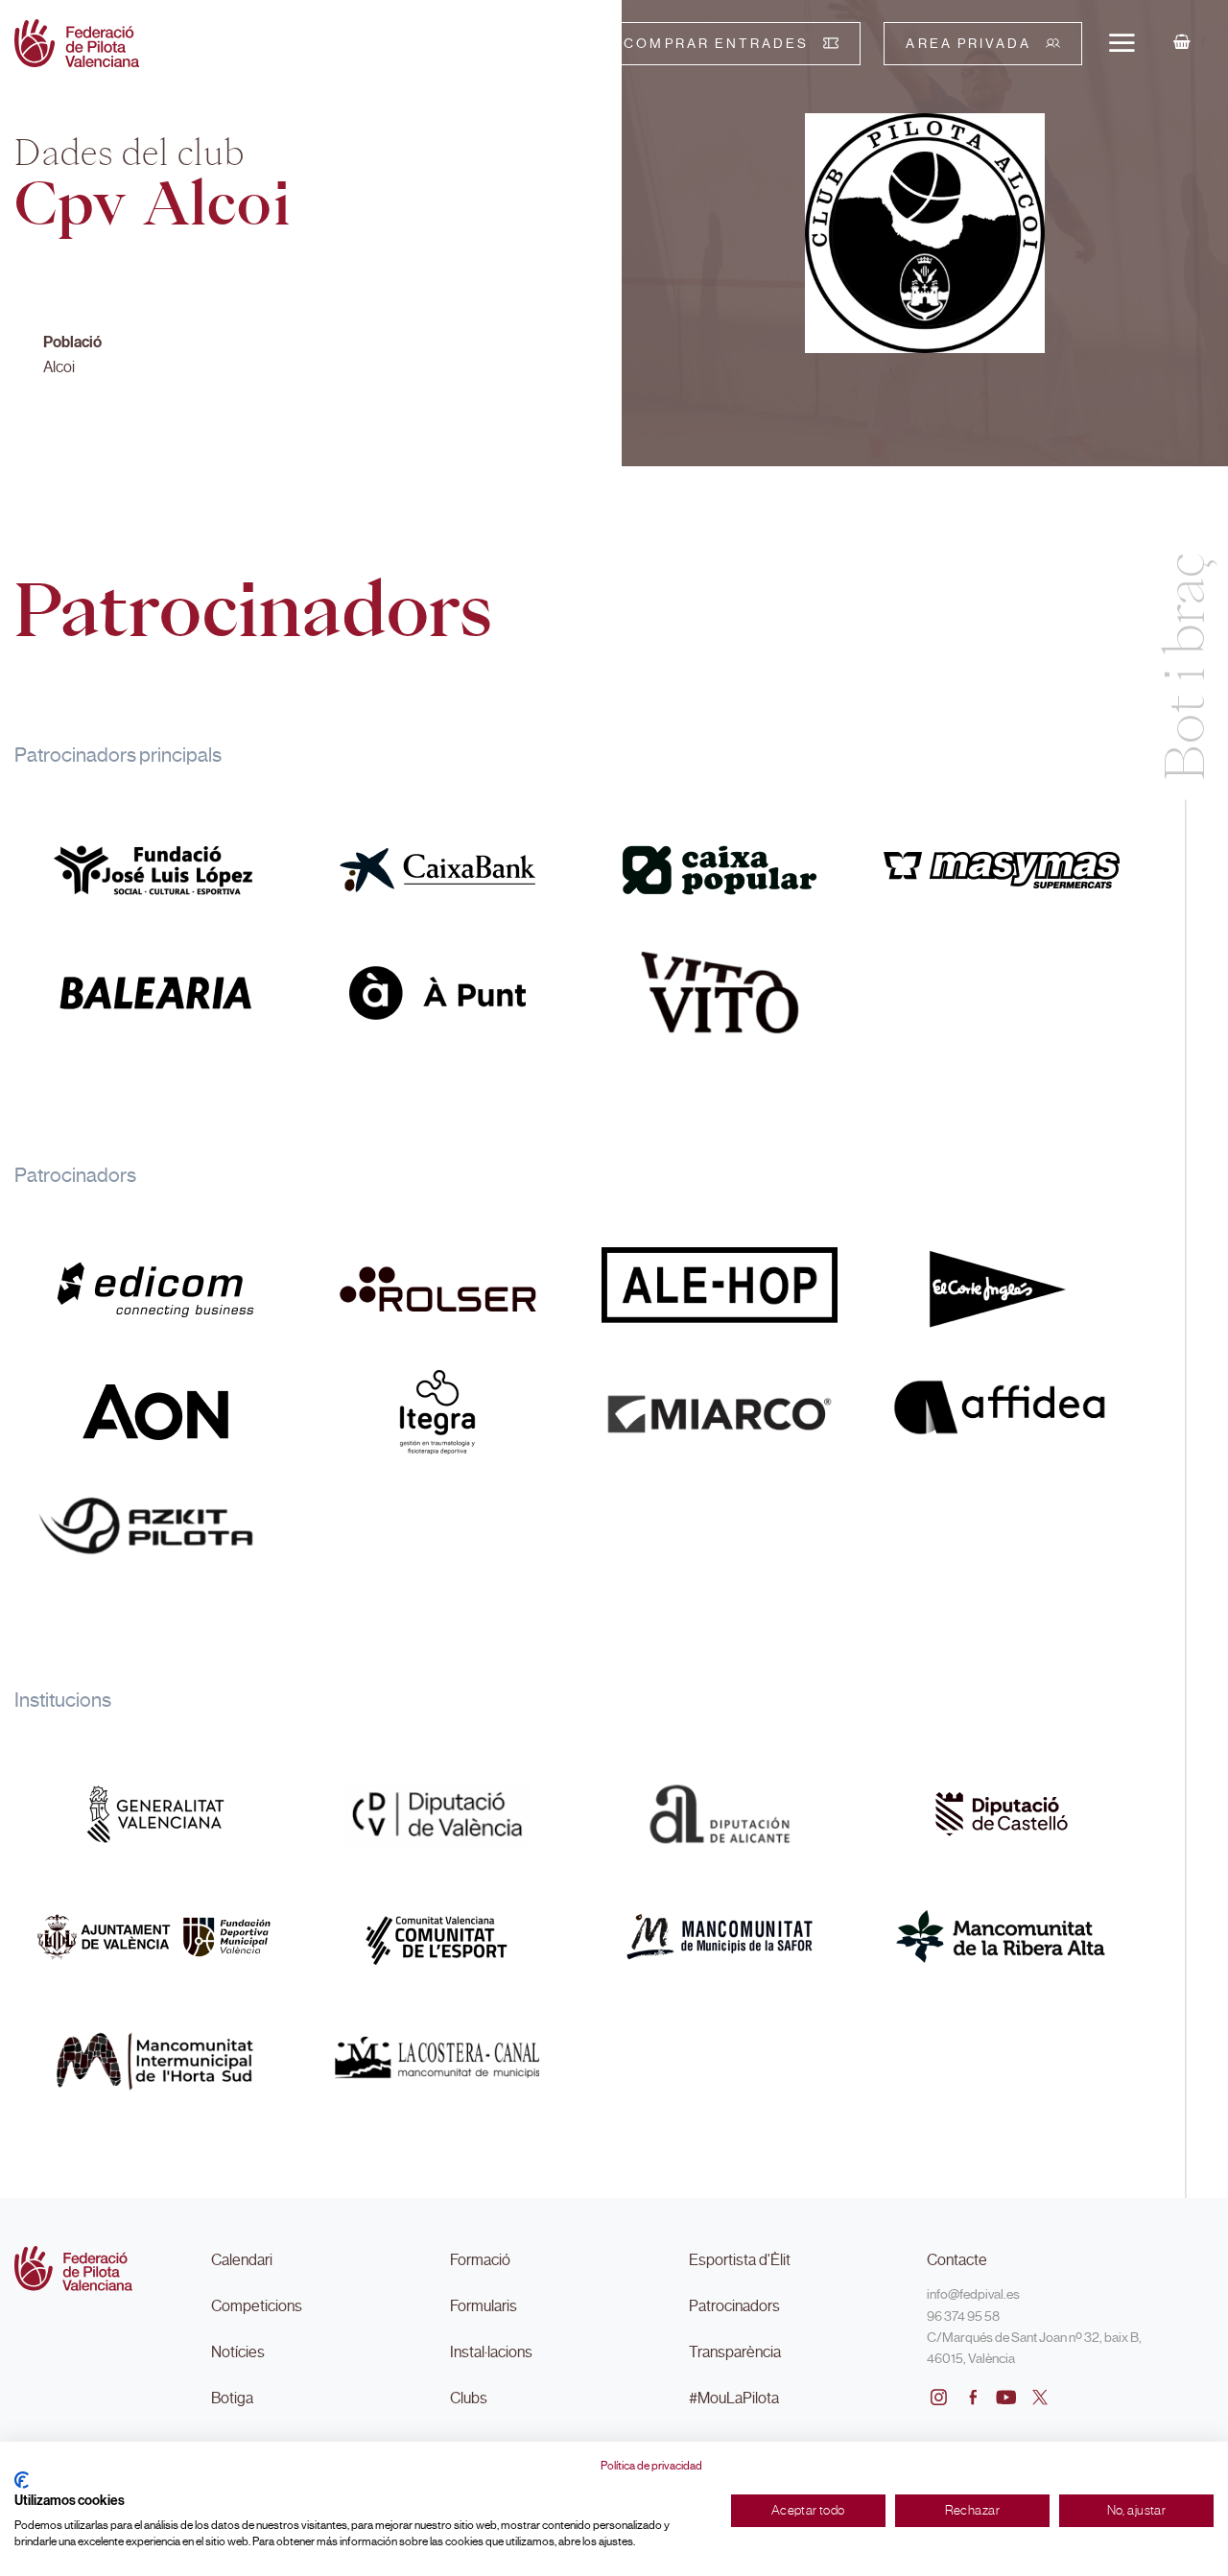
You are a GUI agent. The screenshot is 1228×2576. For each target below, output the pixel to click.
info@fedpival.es (973, 2294)
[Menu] (1122, 42)
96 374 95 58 (963, 2316)
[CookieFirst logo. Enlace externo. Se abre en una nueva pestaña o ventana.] (22, 2480)
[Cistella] (1182, 43)
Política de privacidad (651, 2466)
